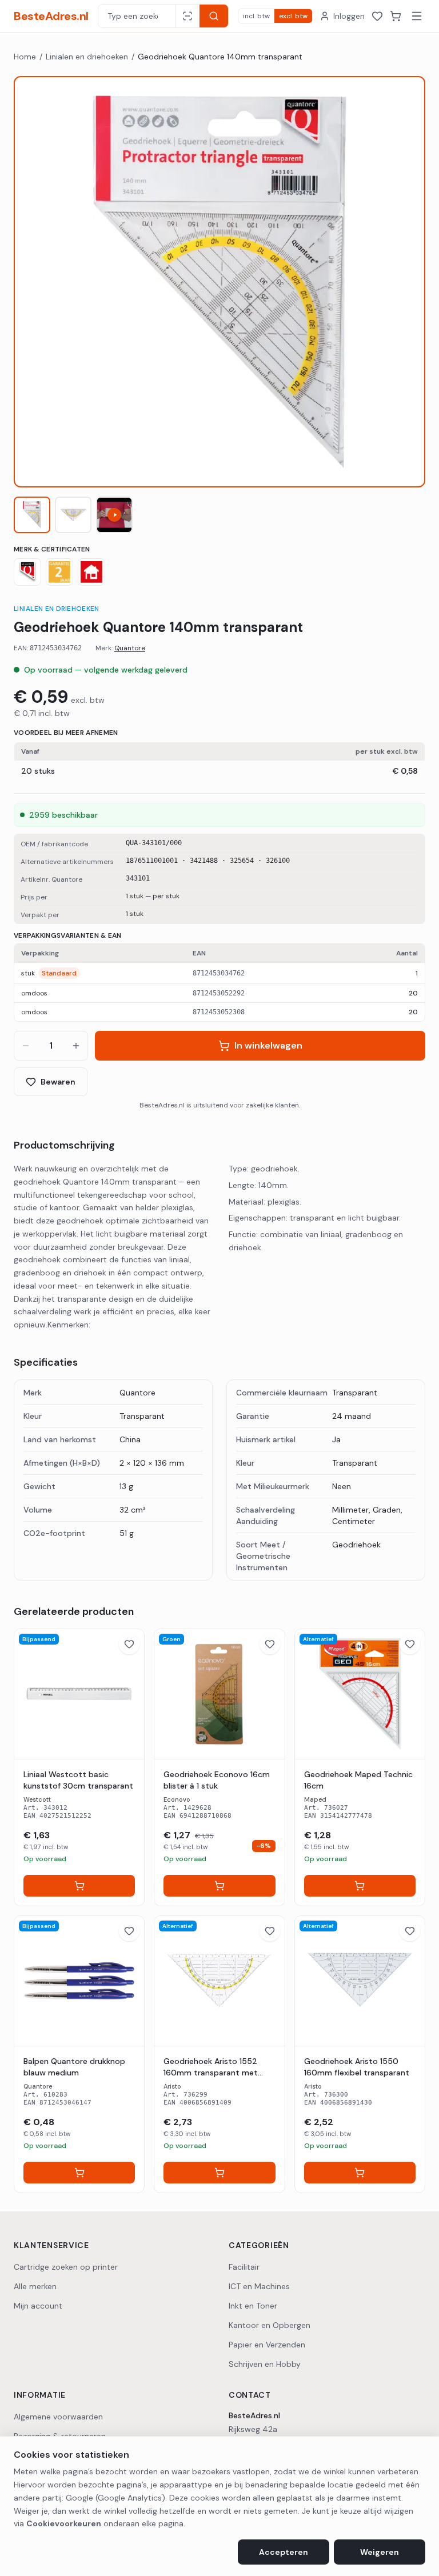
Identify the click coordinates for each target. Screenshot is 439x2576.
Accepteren (284, 2552)
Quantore (130, 648)
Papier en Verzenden (267, 2345)
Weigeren (380, 2552)
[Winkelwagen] (396, 16)
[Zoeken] (214, 16)
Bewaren (58, 1082)
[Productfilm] (114, 515)
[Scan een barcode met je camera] (187, 16)
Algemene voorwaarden (58, 2417)
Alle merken (35, 2286)
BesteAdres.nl (51, 16)
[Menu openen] (417, 16)
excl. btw (293, 16)
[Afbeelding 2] (73, 515)
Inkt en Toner (253, 2306)
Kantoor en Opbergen (270, 2325)
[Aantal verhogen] (76, 1046)
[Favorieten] (377, 16)
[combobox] (137, 16)
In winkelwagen (268, 1045)
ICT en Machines (259, 2286)
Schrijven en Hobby (265, 2364)
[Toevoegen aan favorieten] (129, 1644)
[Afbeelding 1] (32, 515)
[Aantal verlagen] (26, 1046)
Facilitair (244, 2267)
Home (25, 57)
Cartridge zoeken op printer (66, 2267)
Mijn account (38, 2306)
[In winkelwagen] (79, 1886)
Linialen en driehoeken (87, 57)
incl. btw (256, 16)
